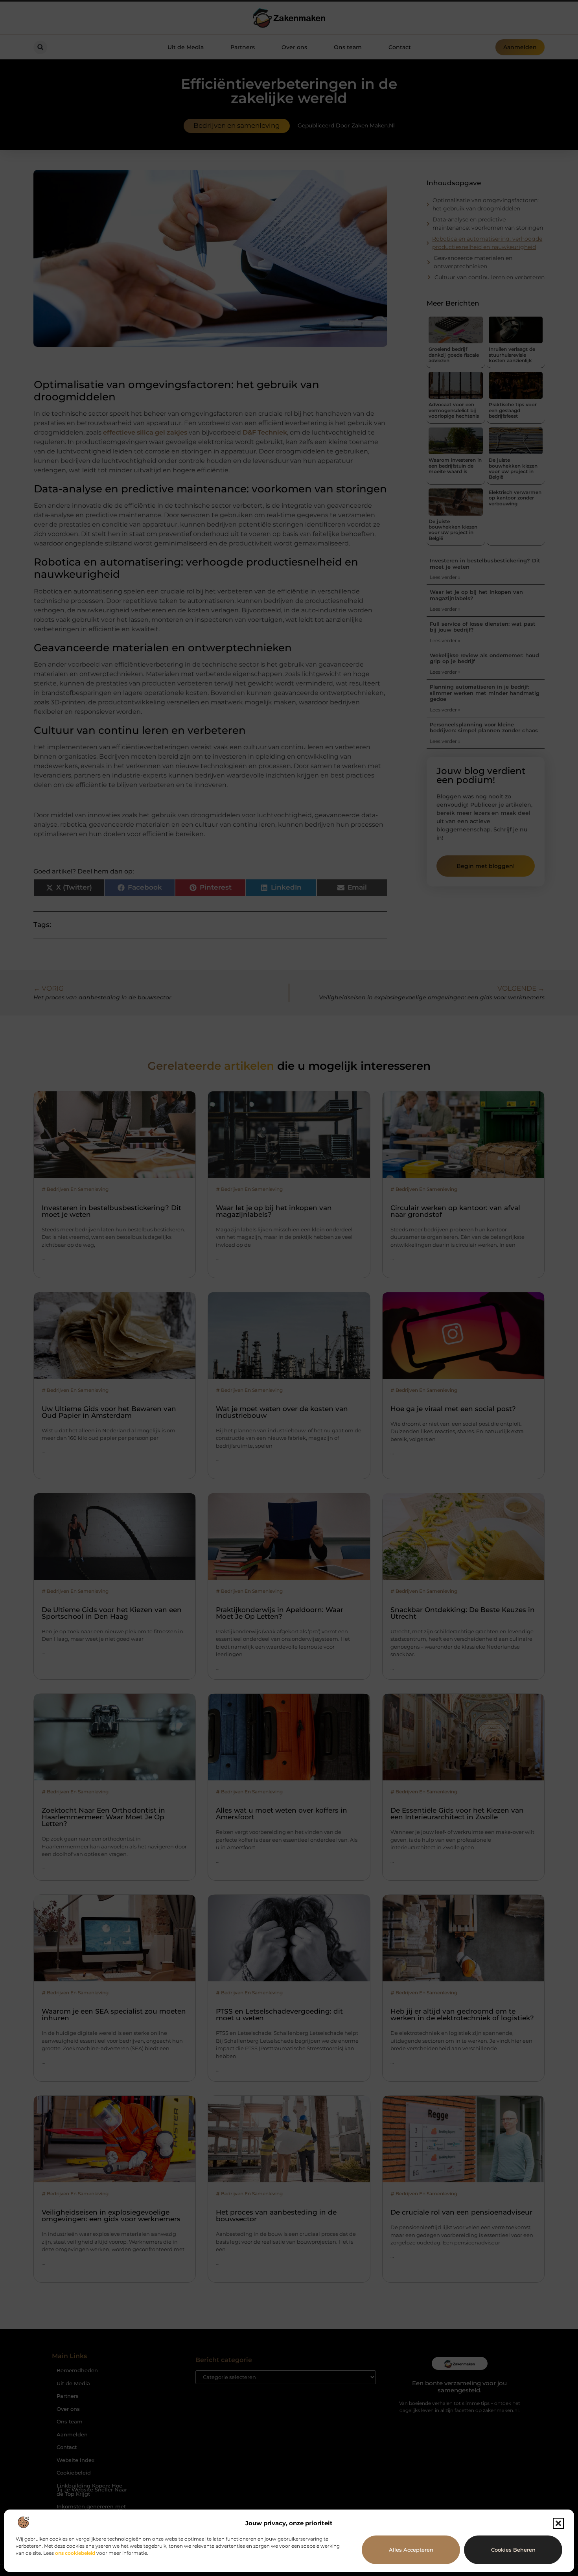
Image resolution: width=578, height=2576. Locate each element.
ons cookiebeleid (75, 2553)
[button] (558, 2523)
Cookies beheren (513, 2550)
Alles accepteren (411, 2550)
